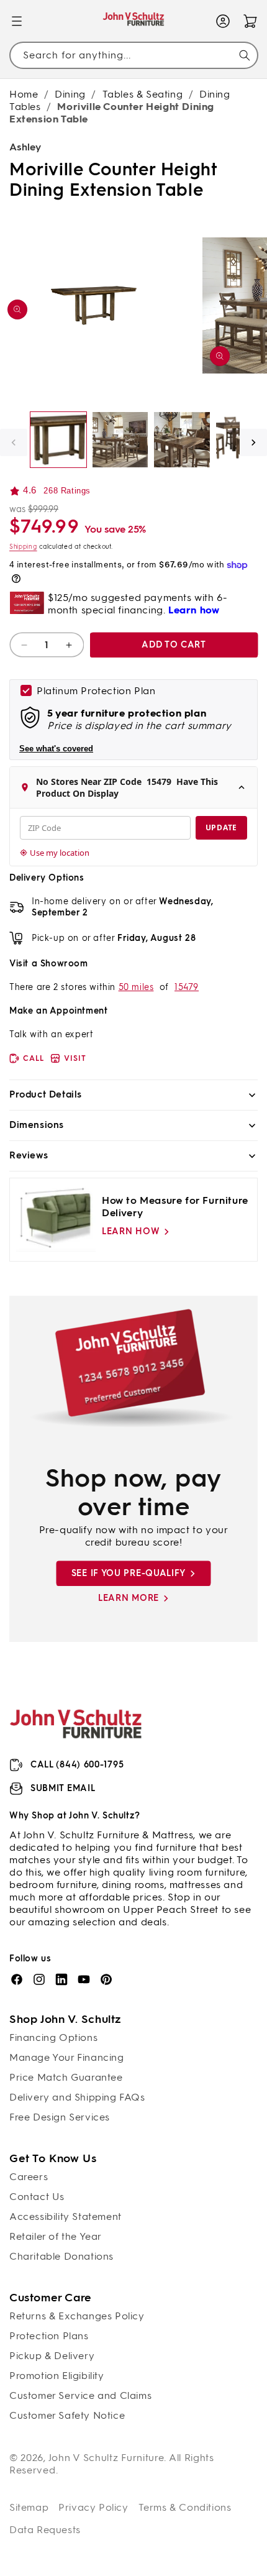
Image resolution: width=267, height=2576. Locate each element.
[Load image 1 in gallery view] (58, 440)
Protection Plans (49, 2336)
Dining (70, 94)
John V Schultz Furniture (106, 2458)
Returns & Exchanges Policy (77, 2316)
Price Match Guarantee (66, 2077)
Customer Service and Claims (80, 2395)
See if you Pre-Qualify (129, 1573)
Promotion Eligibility (57, 2376)
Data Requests (45, 2530)
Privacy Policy (93, 2507)
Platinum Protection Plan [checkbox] (96, 691)
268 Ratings (67, 491)
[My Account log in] (223, 21)
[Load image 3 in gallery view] (182, 440)
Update (221, 827)
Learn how (131, 1231)
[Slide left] (14, 442)
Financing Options (53, 2037)
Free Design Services (60, 2117)
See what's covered (56, 749)
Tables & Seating (143, 94)
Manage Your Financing (67, 2057)
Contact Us (37, 2197)
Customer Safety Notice (67, 2415)
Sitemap (29, 2507)
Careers (29, 2177)
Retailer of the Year (56, 2236)
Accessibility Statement (66, 2216)
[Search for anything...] (245, 55)
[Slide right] (253, 442)
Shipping (23, 547)
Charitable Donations (61, 2256)
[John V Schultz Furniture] (134, 21)
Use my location (60, 853)
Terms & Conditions (185, 2507)
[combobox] (133, 55)
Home (24, 94)
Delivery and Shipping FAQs (77, 2097)
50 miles (136, 987)
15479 (187, 987)
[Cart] (250, 21)
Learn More (129, 1598)
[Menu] (17, 21)
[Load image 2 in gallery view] (120, 440)
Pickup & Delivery (52, 2356)
